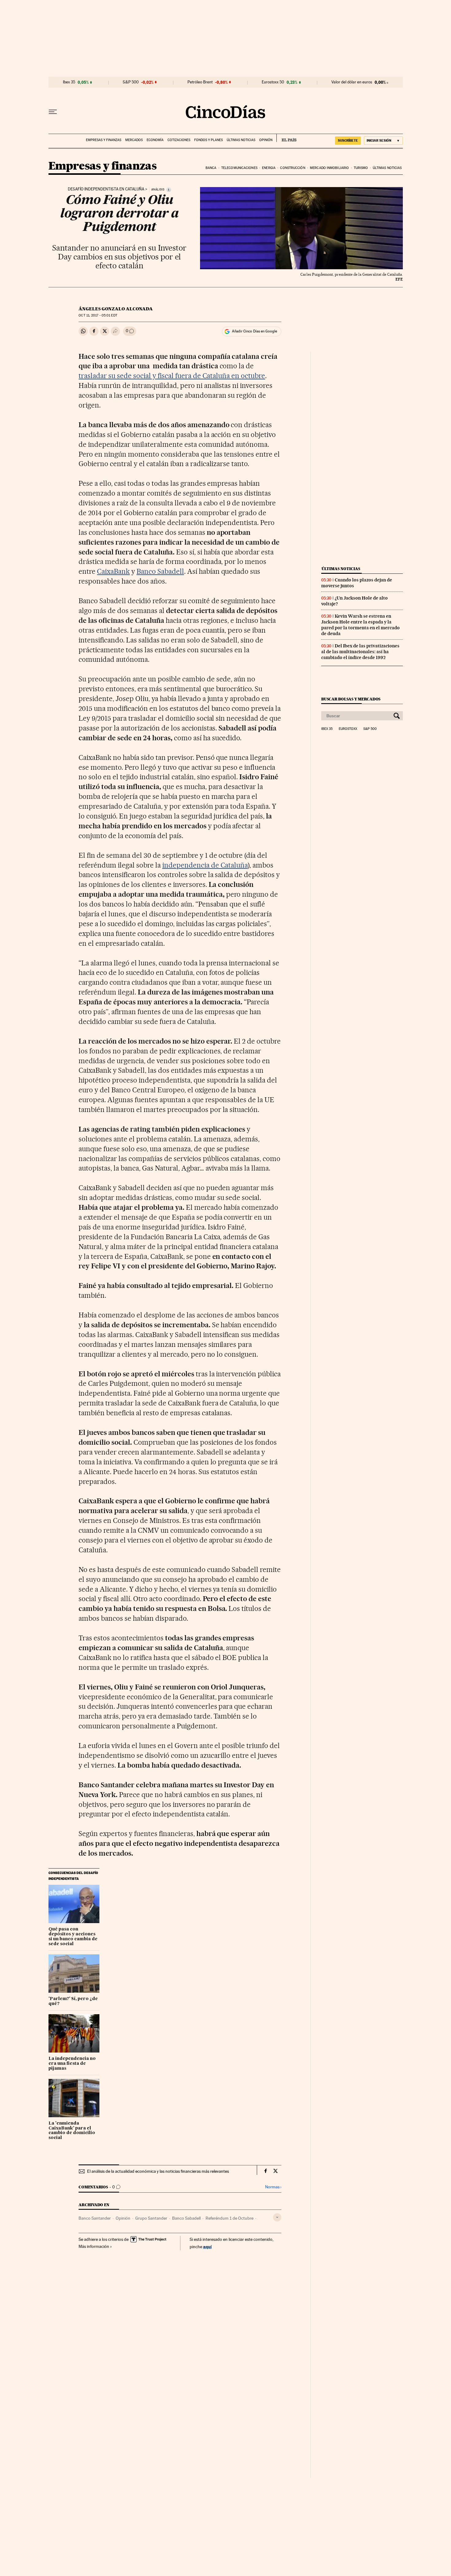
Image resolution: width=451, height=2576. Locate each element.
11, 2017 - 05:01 (98, 315)
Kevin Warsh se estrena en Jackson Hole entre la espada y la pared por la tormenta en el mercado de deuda (360, 625)
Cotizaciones (179, 140)
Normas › (273, 2187)
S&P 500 (131, 82)
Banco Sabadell (160, 571)
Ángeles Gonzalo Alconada (116, 309)
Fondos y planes (208, 140)
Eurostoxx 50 (273, 82)
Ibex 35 (69, 82)
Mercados (134, 140)
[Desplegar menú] (53, 112)
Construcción (293, 168)
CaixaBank (113, 571)
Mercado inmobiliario (329, 168)
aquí (207, 2246)
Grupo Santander (151, 2218)
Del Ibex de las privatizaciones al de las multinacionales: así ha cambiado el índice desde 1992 (360, 652)
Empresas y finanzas (104, 140)
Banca (211, 168)
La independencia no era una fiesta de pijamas (72, 2064)
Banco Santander (95, 2218)
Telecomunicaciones (239, 168)
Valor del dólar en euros (352, 82)
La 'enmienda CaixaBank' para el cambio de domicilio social (72, 2131)
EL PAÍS (286, 138)
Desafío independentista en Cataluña (106, 189)
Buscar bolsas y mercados (351, 699)
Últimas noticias (241, 140)
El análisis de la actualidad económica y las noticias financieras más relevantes (158, 2171)
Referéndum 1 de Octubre (229, 2218)
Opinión (266, 140)
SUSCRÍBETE (348, 140)
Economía (155, 140)
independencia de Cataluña (205, 865)
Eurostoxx (348, 729)
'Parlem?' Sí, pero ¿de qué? (73, 2001)
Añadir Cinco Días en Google (254, 331)
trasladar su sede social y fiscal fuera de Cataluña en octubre (172, 376)
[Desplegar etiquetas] (277, 2217)
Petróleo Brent (200, 82)
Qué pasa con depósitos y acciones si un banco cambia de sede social (73, 1937)
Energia (269, 168)
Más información (94, 2246)
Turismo (361, 168)
